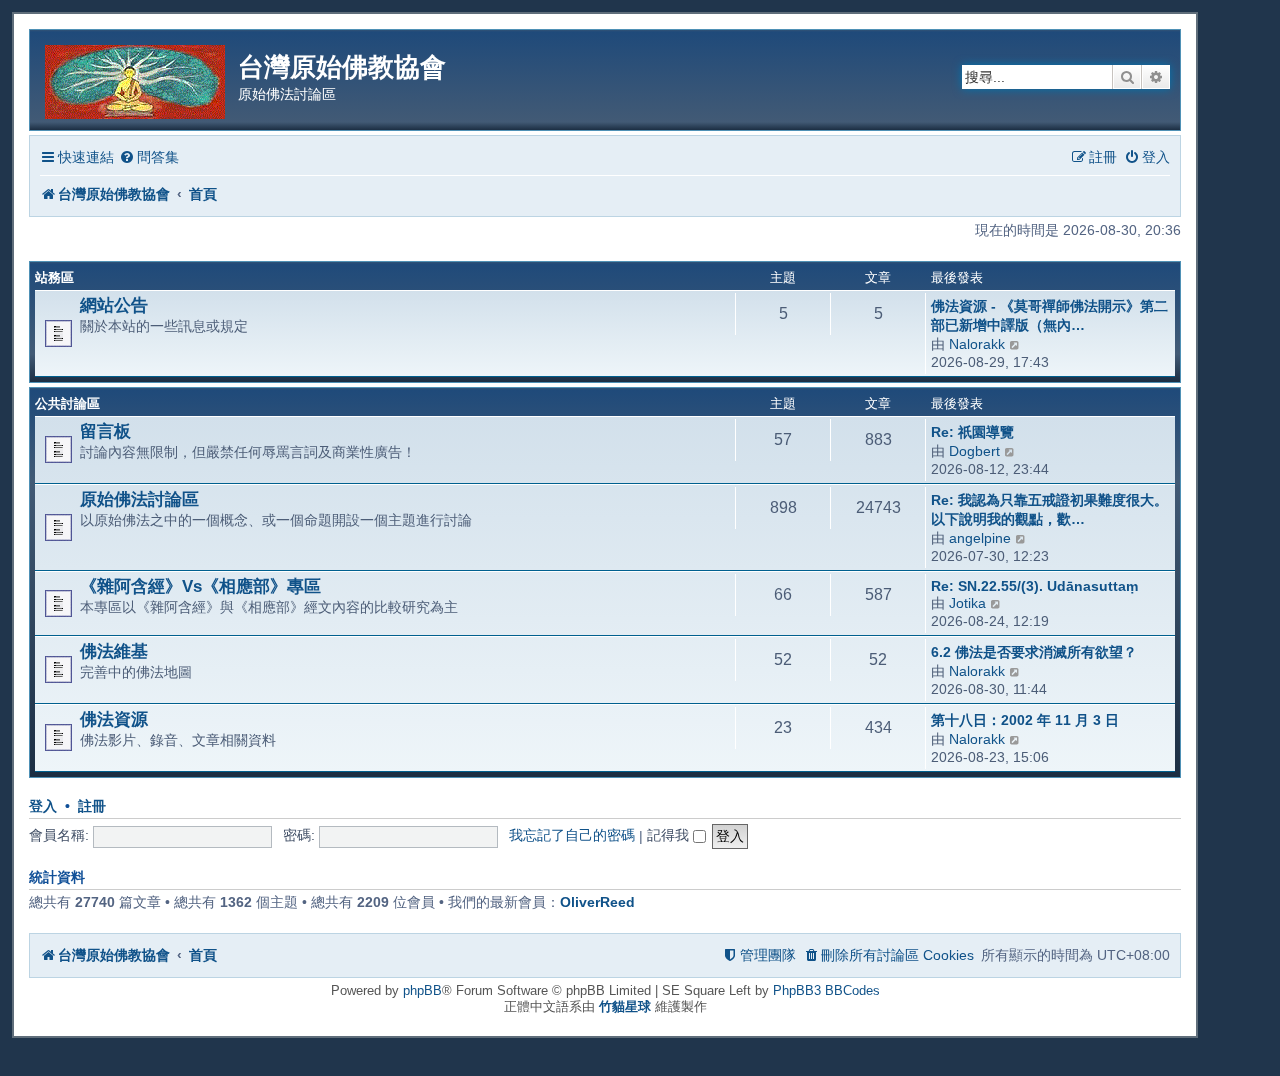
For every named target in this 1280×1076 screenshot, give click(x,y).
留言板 (105, 431)
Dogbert (974, 451)
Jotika (967, 603)
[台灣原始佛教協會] (136, 78)
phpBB (422, 990)
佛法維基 (114, 651)
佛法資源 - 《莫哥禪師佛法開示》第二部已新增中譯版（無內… (1049, 315)
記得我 (670, 835)
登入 (43, 806)
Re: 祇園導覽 (972, 432)
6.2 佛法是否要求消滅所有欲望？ (1034, 652)
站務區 (54, 277)
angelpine (980, 538)
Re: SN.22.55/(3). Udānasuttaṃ (1034, 586)
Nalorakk (977, 344)
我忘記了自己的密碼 (572, 835)
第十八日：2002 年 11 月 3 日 (1025, 720)
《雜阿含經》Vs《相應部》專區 (200, 586)
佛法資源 (114, 719)
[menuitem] (149, 157)
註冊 (92, 806)
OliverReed (597, 902)
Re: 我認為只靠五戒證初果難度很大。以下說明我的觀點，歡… (1049, 509)
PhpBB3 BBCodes (826, 990)
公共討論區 (67, 403)
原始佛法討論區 (139, 499)
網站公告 (114, 305)
